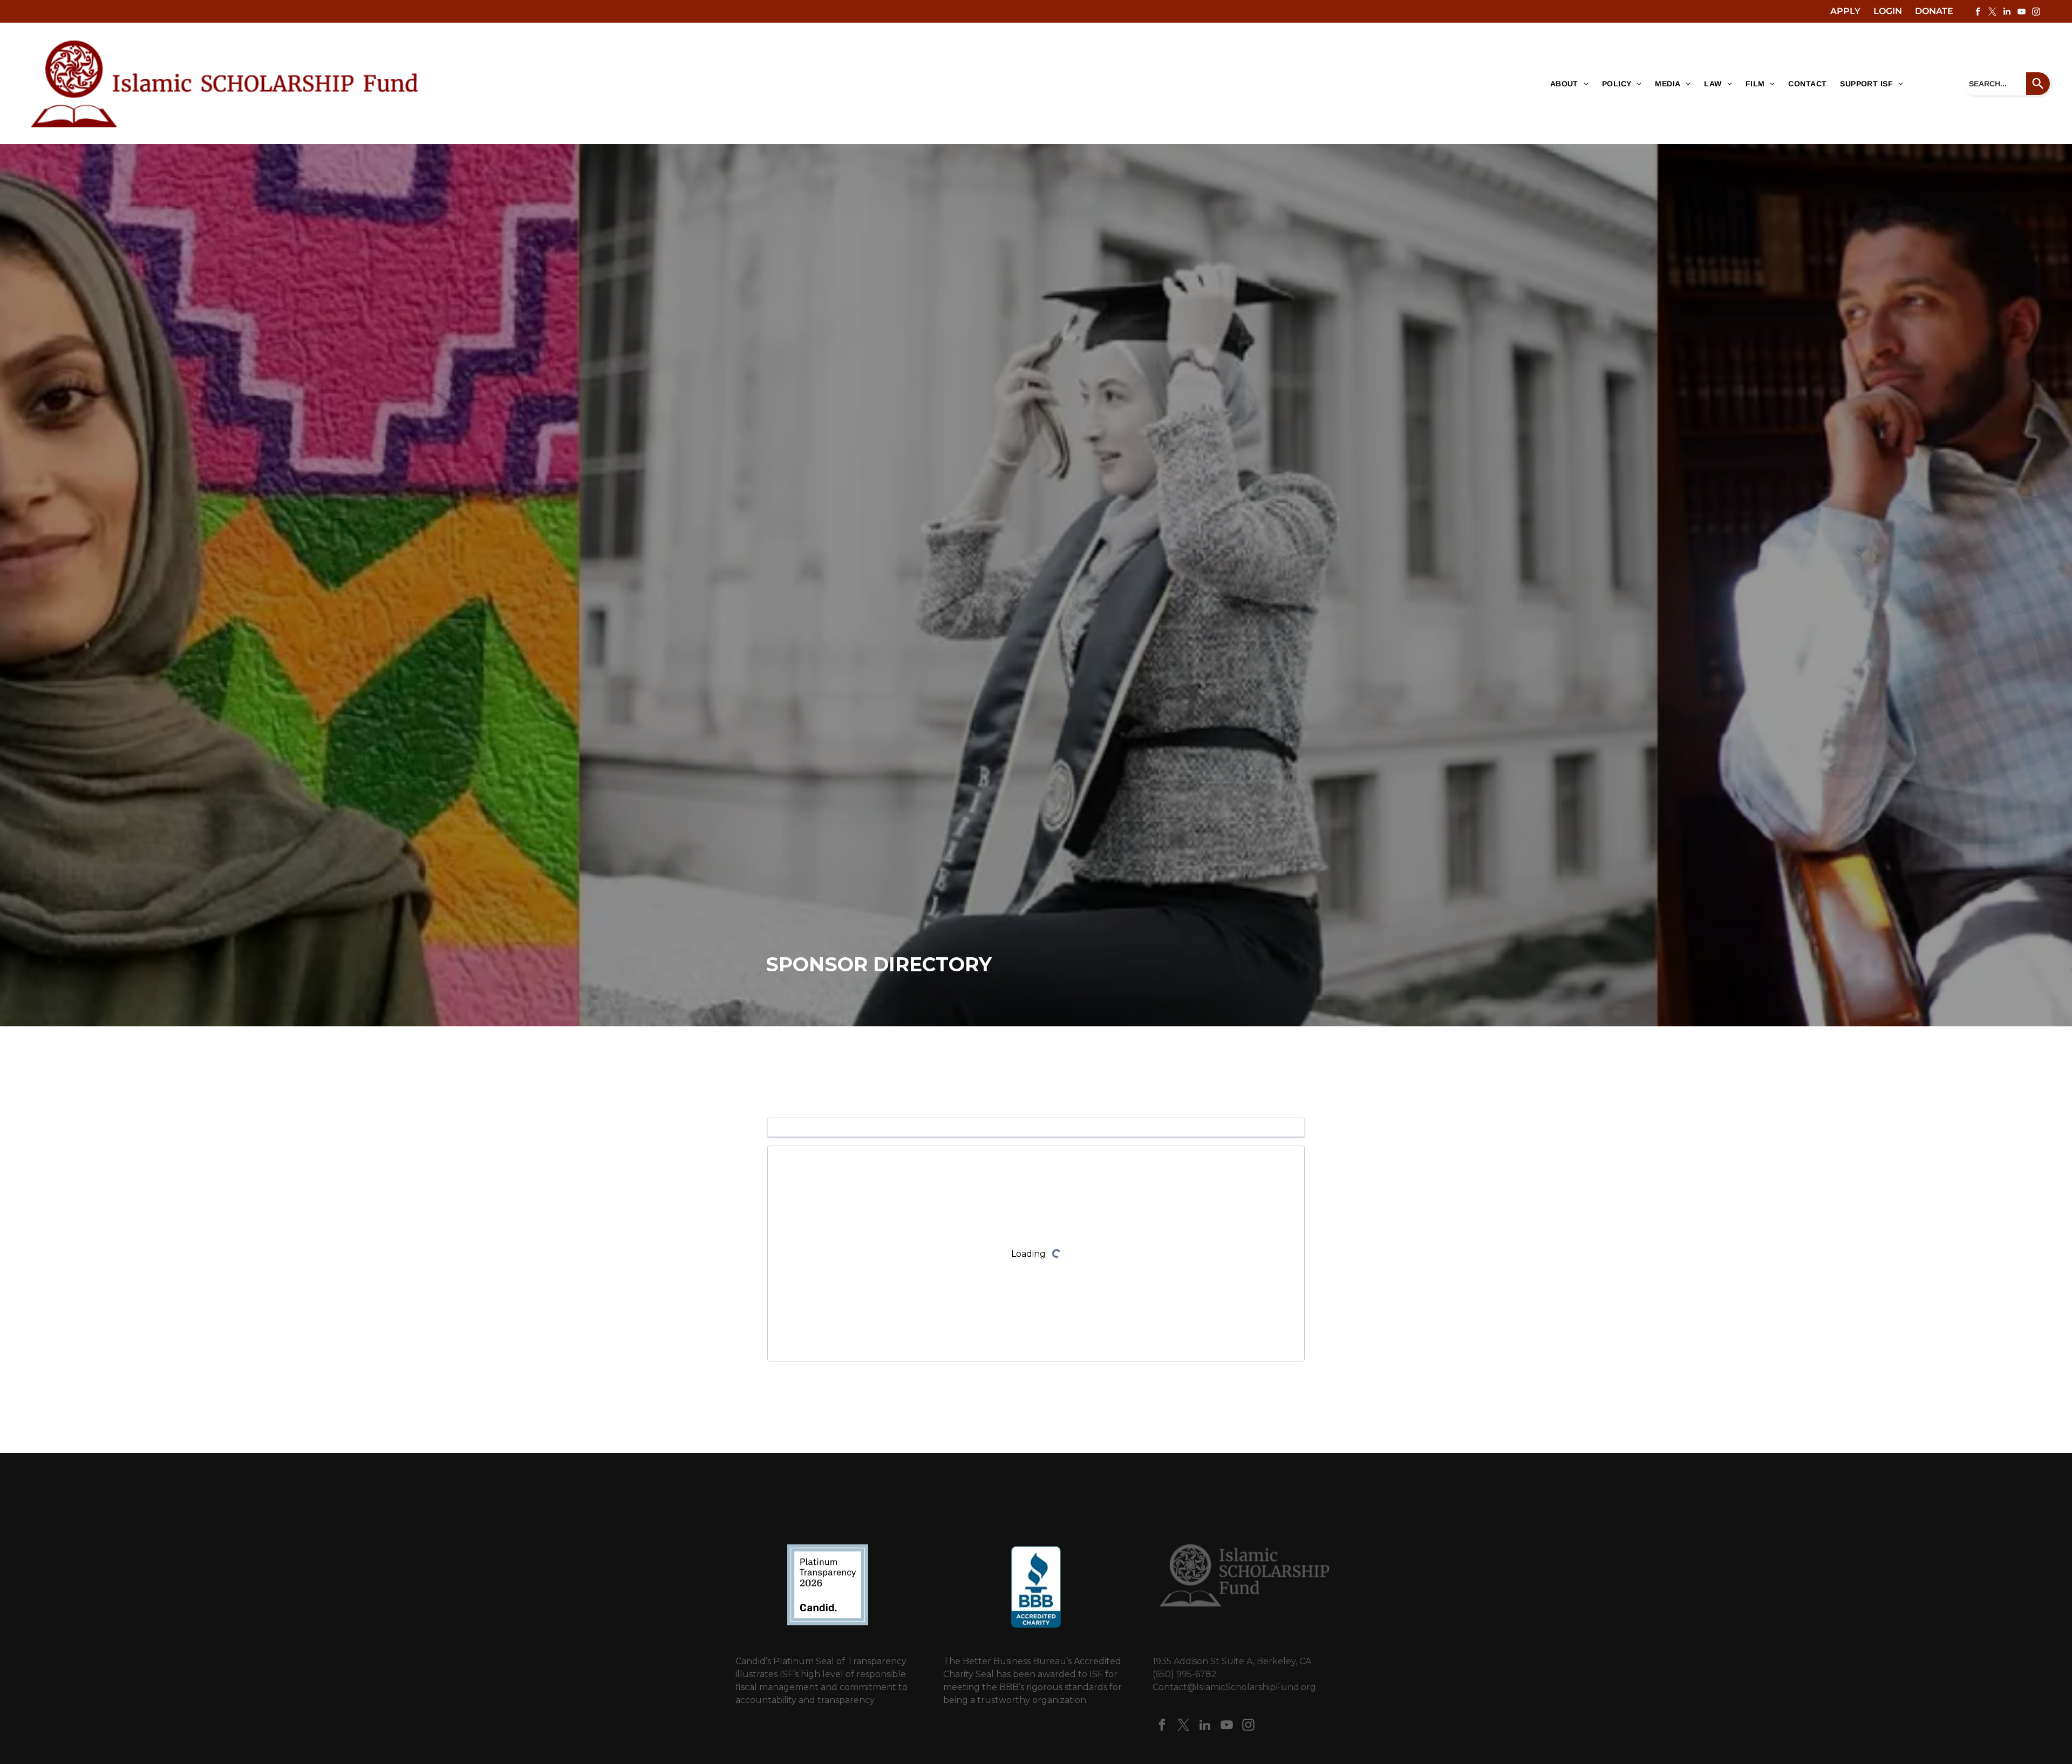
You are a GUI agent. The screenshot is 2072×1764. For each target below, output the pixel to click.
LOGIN (1888, 11)
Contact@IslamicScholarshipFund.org (1234, 1687)
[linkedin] (2007, 13)
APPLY (1845, 11)
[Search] (2038, 84)
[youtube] (2021, 13)
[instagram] (2036, 13)
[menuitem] (1565, 84)
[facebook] (1978, 13)
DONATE (1934, 11)
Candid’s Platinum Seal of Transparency (821, 1661)
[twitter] (1992, 13)
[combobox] (1995, 84)
